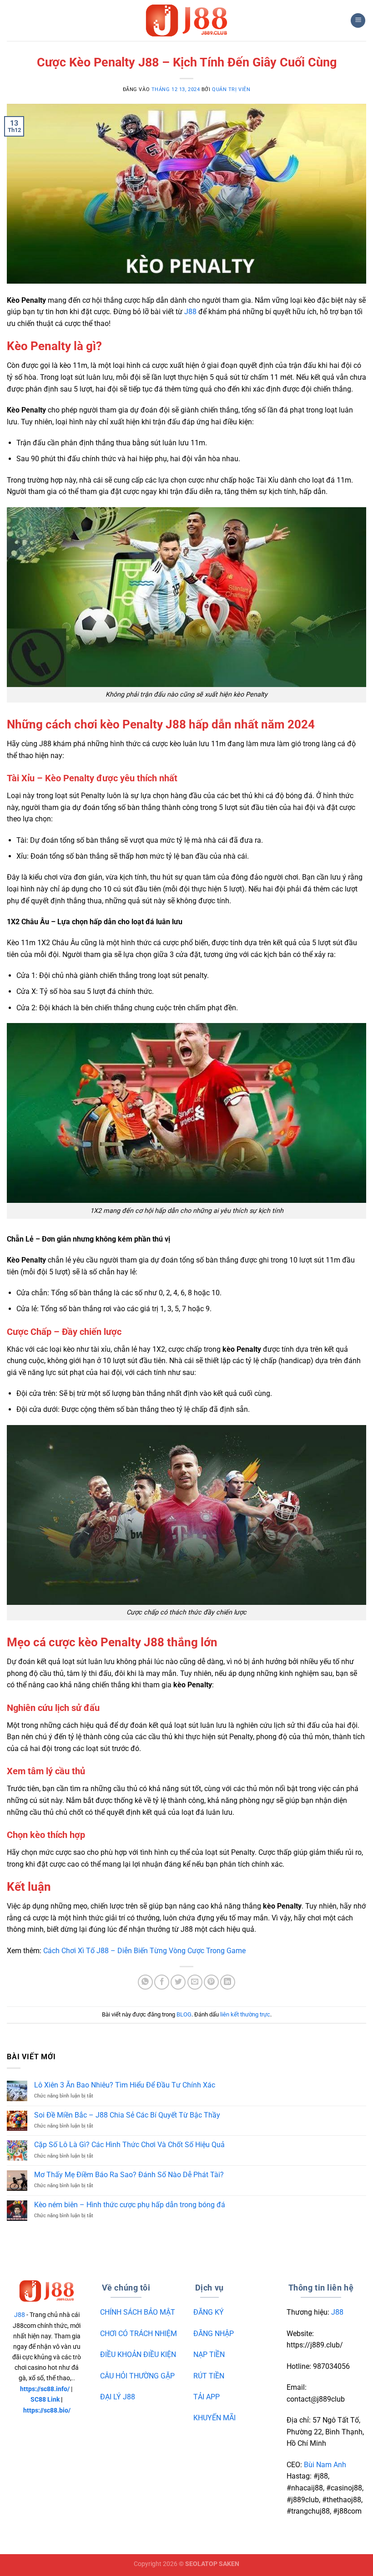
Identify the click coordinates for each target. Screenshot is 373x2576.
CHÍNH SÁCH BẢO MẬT (138, 2312)
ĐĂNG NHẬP (214, 2334)
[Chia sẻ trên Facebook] (162, 1982)
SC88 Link (45, 2400)
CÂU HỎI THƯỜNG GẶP (137, 2376)
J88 (190, 312)
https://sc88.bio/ (47, 2411)
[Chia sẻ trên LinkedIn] (228, 1982)
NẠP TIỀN (209, 2355)
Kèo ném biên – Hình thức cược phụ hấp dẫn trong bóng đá (130, 2205)
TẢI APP (207, 2397)
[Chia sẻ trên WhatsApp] (145, 1982)
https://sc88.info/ (45, 2389)
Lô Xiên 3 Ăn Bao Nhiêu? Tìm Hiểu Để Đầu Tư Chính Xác (125, 2085)
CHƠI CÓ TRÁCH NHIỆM (139, 2334)
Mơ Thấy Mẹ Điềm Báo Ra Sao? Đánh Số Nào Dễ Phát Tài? (129, 2175)
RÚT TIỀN (209, 2376)
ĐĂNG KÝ (209, 2312)
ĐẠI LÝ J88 (118, 2397)
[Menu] (358, 21)
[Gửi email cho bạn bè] (195, 1982)
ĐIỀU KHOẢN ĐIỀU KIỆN (138, 2355)
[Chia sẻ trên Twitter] (178, 1982)
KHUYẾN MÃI (214, 2418)
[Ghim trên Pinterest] (211, 1982)
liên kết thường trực (245, 2014)
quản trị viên (231, 89)
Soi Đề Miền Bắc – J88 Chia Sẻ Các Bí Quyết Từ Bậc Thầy (127, 2115)
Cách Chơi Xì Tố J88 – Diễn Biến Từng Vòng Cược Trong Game (144, 1951)
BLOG (184, 2014)
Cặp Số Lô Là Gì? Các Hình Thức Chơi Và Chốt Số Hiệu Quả (129, 2145)
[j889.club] (186, 20)
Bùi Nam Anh (325, 2465)
